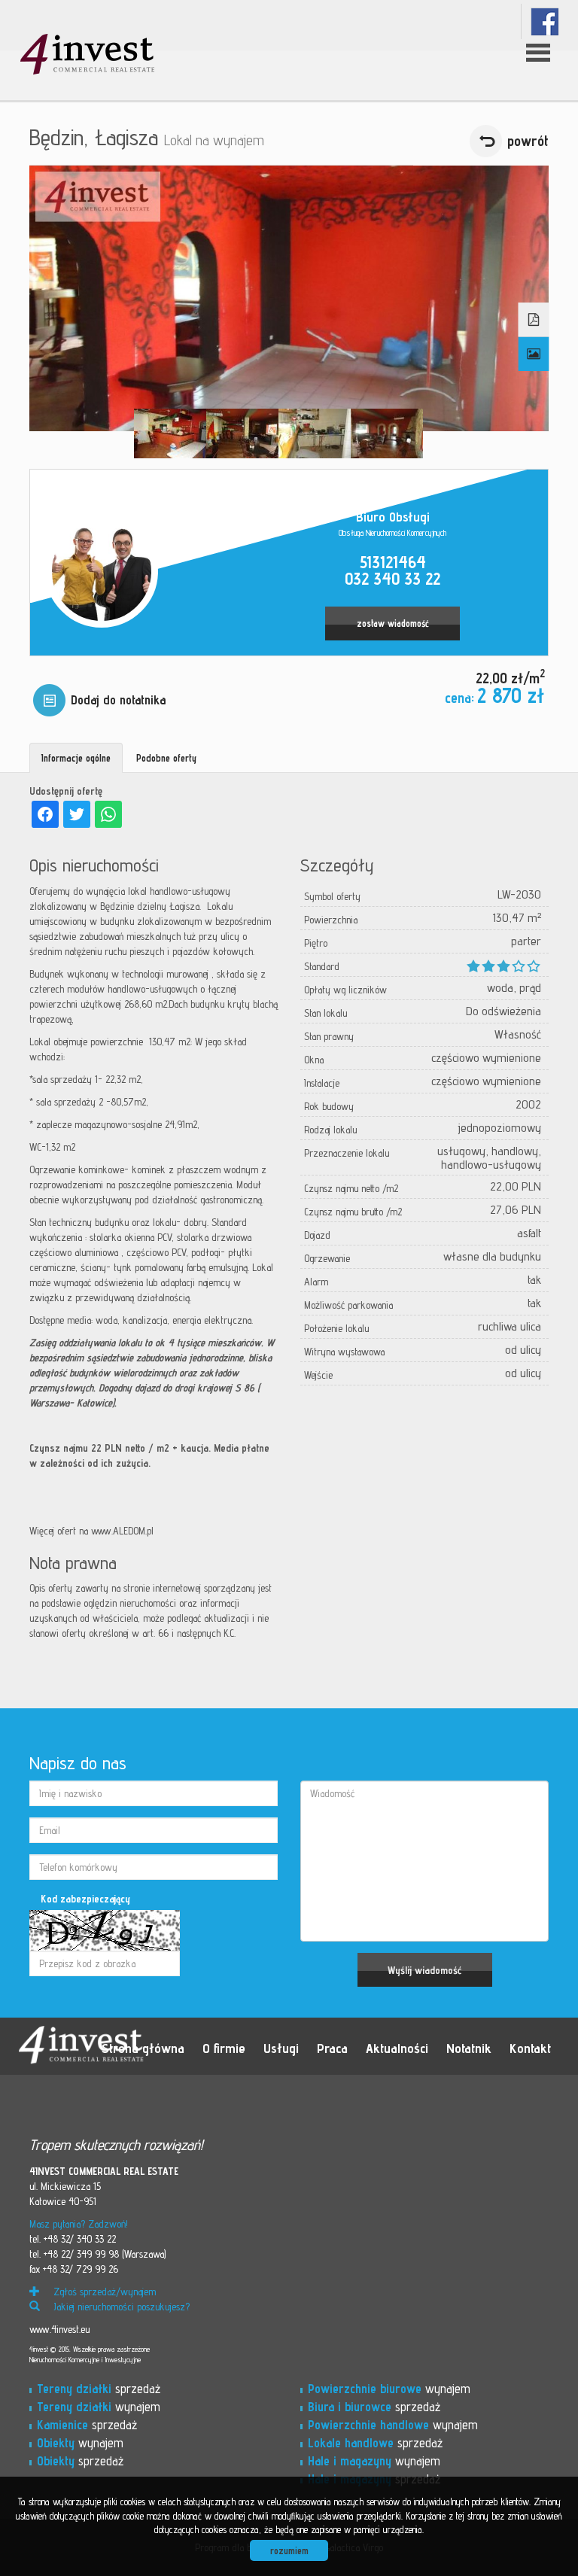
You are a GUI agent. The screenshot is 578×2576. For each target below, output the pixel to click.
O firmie (224, 2048)
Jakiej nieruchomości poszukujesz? (120, 2307)
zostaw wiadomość (393, 623)
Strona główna (143, 2048)
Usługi (281, 2048)
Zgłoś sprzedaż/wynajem (103, 2292)
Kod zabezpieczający (85, 1899)
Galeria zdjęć (534, 354)
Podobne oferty (166, 758)
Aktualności (397, 2048)
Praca (332, 2048)
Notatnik (469, 2048)
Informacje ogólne (76, 758)
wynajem (99, 2407)
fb (545, 21)
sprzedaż (99, 2389)
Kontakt (530, 2048)
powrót (528, 141)
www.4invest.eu (59, 2329)
